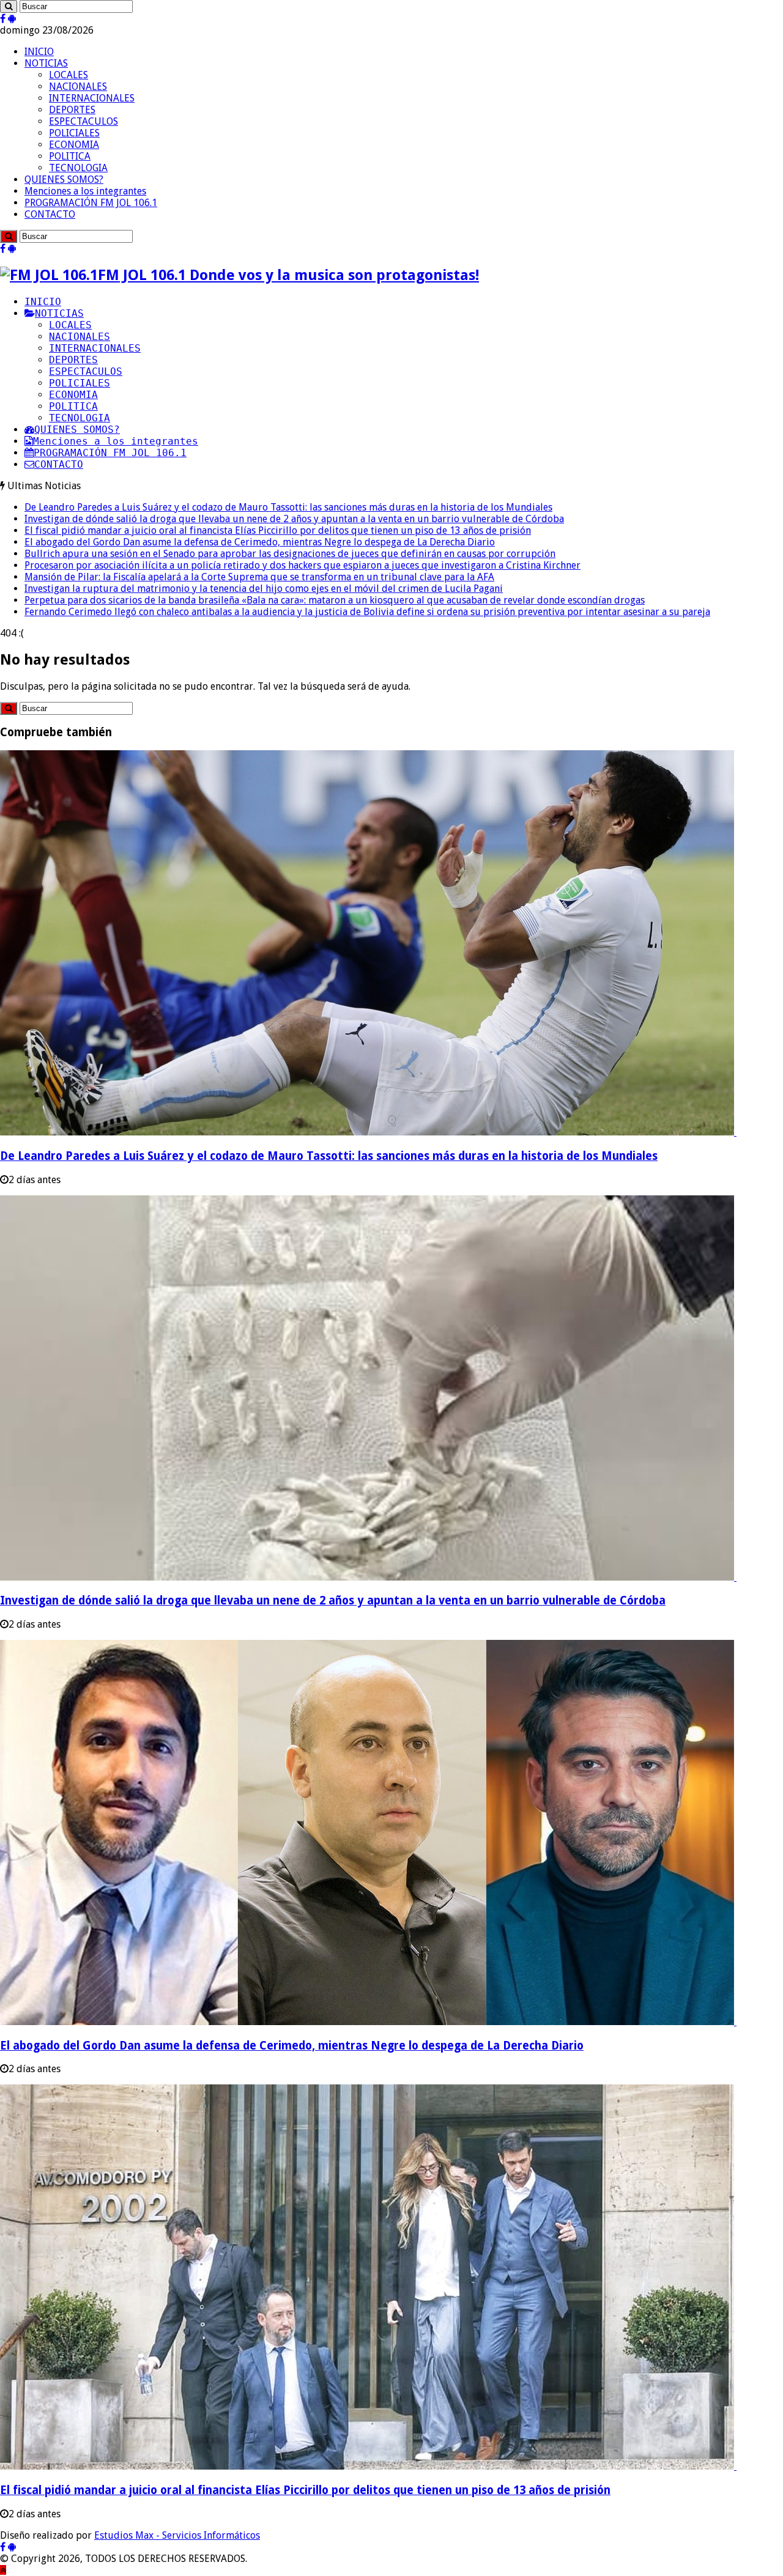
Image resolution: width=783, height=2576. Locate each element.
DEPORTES (72, 110)
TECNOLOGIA (78, 168)
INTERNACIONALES (92, 98)
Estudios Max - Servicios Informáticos (177, 2535)
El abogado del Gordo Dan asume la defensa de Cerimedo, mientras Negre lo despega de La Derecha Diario (260, 542)
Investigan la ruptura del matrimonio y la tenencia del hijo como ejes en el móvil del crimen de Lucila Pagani (264, 589)
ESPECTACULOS (83, 121)
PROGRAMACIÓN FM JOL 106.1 (91, 203)
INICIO (39, 52)
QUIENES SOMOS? (64, 179)
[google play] (12, 19)
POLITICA (70, 156)
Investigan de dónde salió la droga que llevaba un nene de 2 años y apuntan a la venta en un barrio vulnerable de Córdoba (294, 519)
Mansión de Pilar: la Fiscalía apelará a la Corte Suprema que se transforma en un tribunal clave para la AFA (259, 577)
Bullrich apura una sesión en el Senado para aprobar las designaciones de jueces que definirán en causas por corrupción (290, 554)
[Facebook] (3, 19)
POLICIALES (74, 133)
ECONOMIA (74, 145)
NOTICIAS (46, 63)
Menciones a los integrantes (85, 191)
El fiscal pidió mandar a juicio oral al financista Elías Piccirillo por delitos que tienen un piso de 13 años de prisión (278, 530)
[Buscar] (9, 6)
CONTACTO (50, 214)
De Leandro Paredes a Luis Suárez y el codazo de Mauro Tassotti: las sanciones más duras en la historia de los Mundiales (288, 507)
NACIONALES (78, 87)
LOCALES (69, 75)
